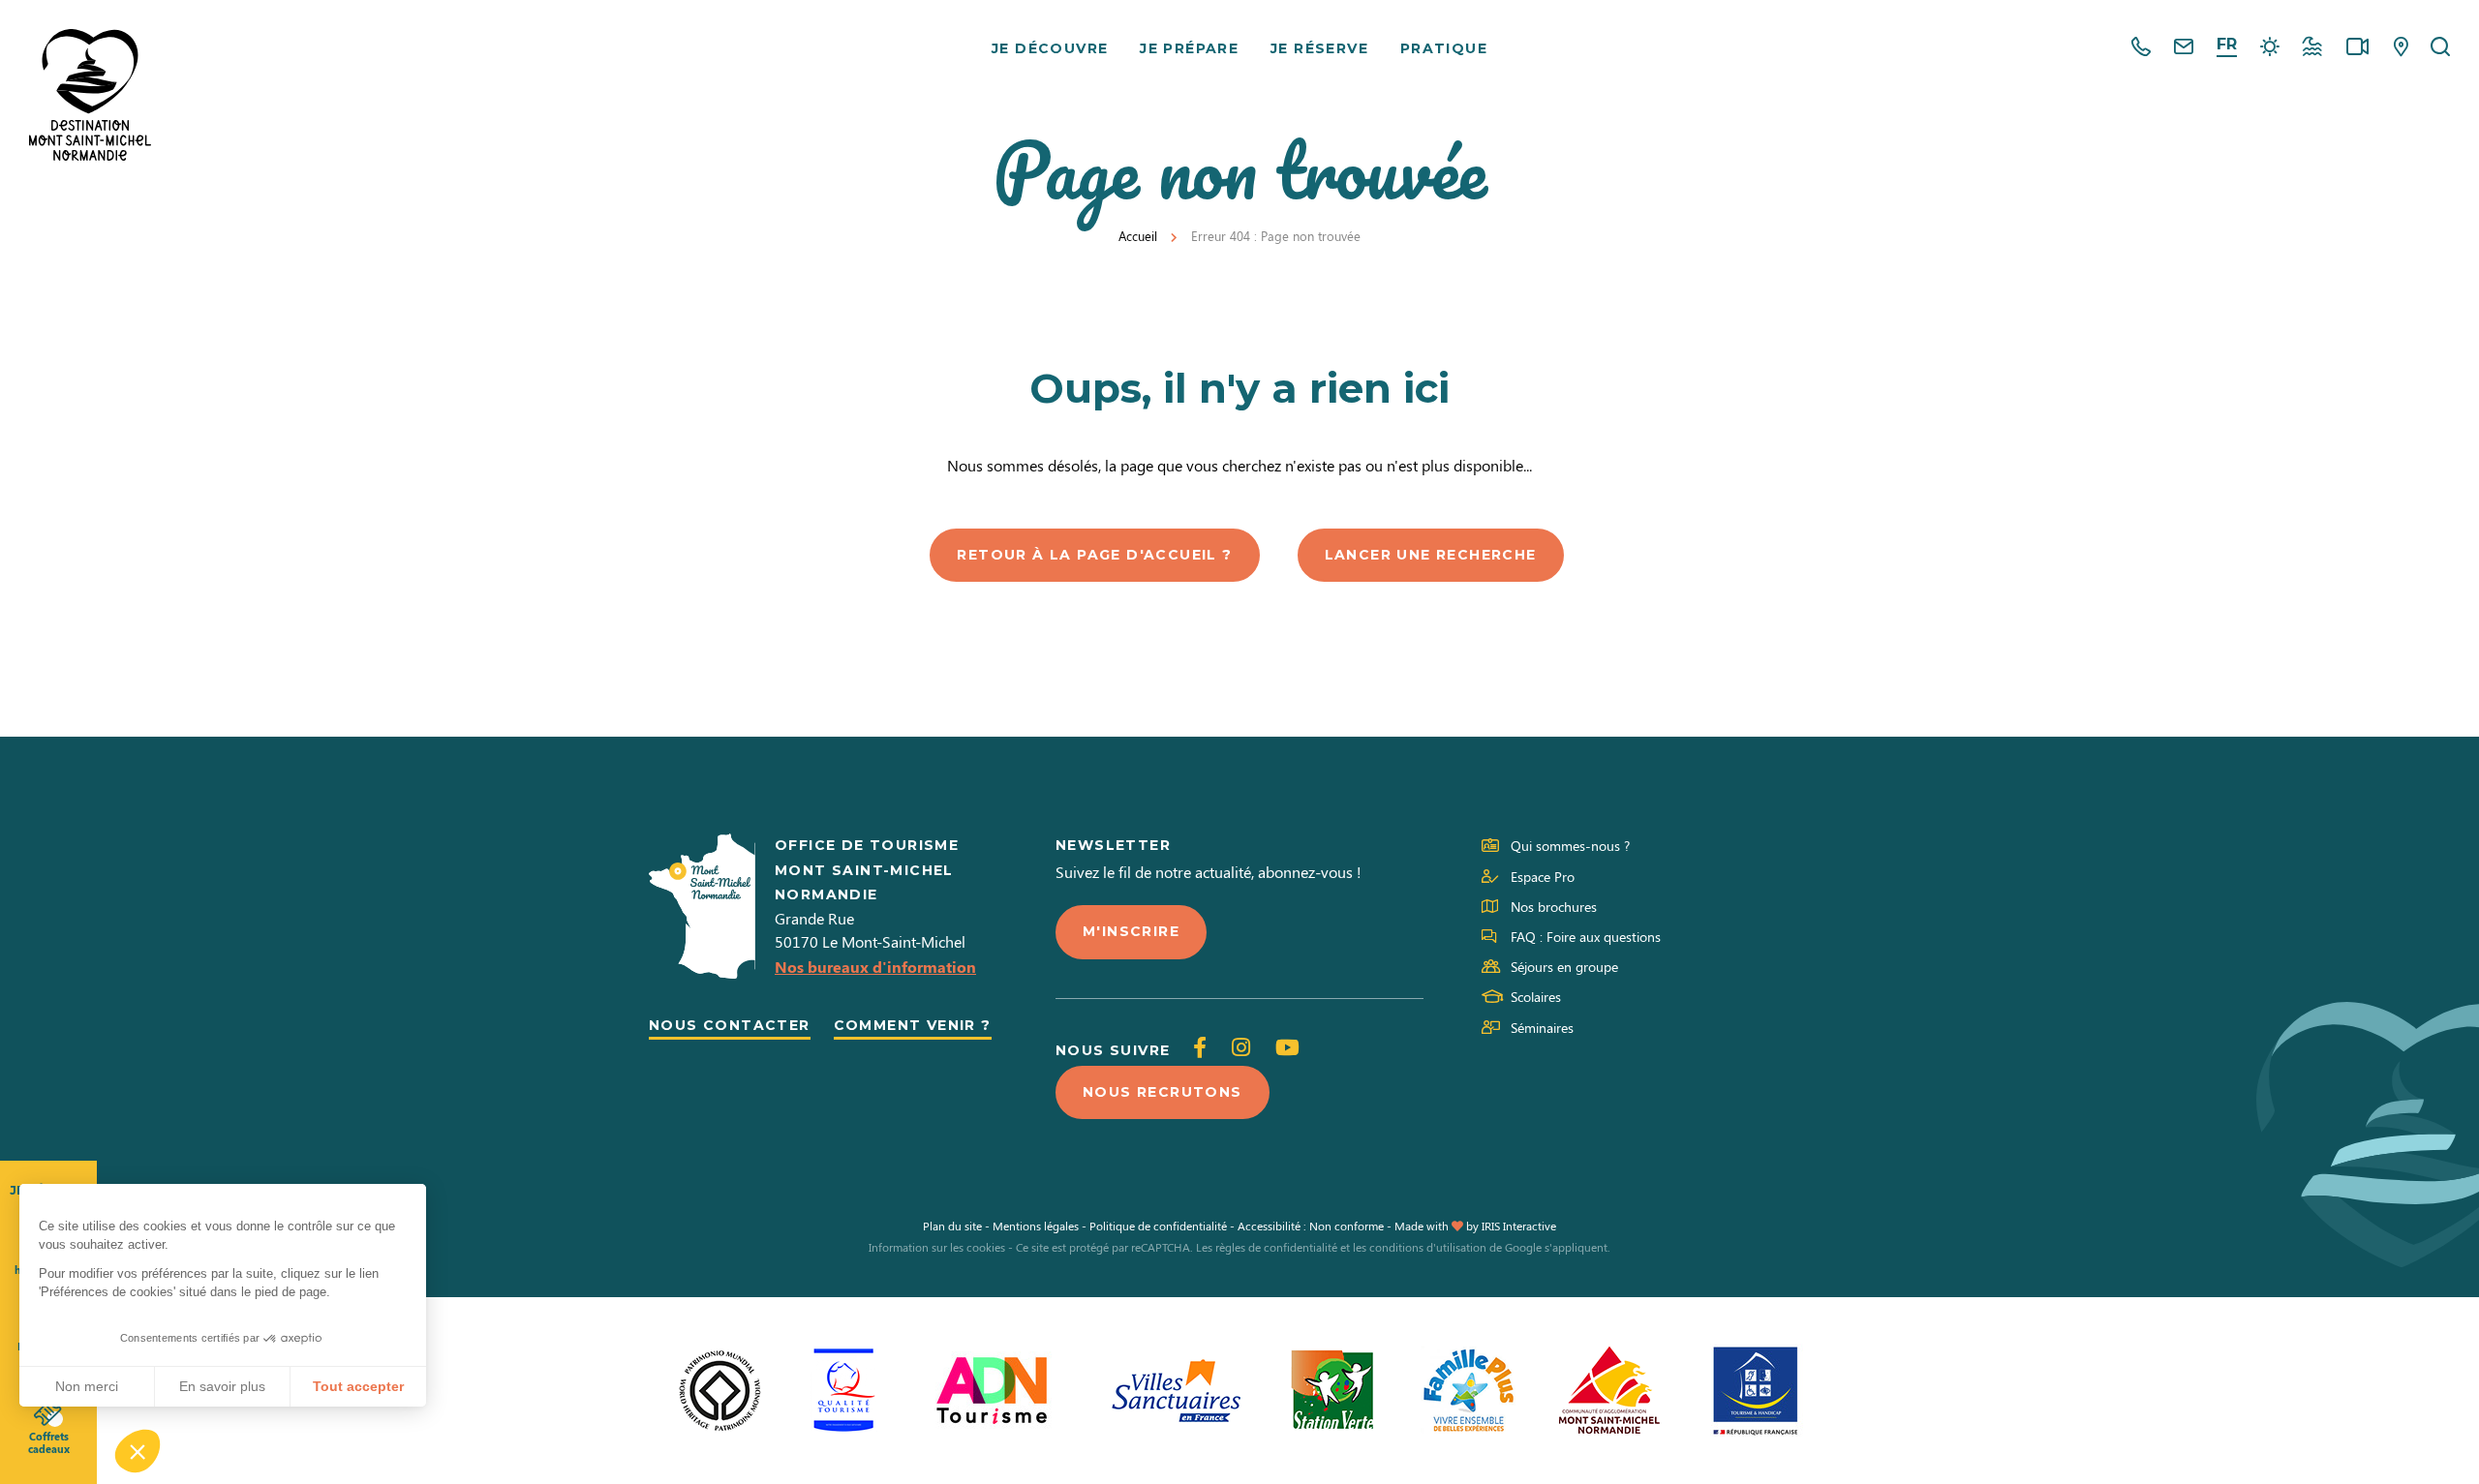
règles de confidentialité (1276, 1247)
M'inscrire (1131, 931)
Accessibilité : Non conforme (1311, 1226)
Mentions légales (1036, 1226)
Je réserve (1319, 48)
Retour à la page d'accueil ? (1094, 555)
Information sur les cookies (937, 1247)
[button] (138, 1451)
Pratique (1444, 48)
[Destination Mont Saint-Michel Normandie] (90, 95)
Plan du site (952, 1226)
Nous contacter (730, 1025)
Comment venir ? (913, 1025)
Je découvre (1050, 48)
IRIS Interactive (1519, 1226)
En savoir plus (222, 1386)
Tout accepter (358, 1386)
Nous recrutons (1163, 1092)
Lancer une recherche (1431, 555)
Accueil (1138, 236)
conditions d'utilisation (1428, 1247)
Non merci (87, 1386)
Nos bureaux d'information (875, 967)
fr (2227, 44)
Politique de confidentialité (1158, 1226)
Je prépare (1189, 48)
